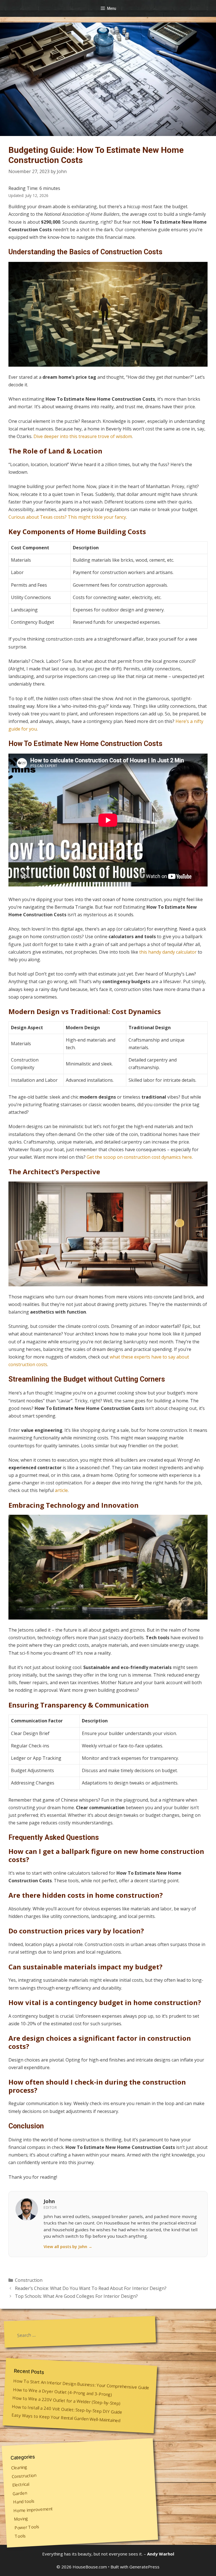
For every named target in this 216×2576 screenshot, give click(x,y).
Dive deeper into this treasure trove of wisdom (83, 436)
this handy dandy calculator (168, 952)
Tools (20, 2536)
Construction (29, 2280)
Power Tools (27, 2527)
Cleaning (19, 2467)
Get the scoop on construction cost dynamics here (139, 1157)
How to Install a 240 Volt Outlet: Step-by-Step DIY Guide (67, 2409)
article (61, 1490)
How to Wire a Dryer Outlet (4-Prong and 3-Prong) (62, 2392)
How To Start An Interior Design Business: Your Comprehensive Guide (81, 2384)
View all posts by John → (68, 2247)
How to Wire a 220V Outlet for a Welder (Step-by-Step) (67, 2401)
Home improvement (33, 2509)
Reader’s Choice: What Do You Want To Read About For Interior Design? (91, 2288)
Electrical (21, 2484)
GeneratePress (144, 2567)
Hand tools (24, 2501)
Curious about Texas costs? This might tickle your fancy (67, 517)
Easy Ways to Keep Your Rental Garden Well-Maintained (66, 2418)
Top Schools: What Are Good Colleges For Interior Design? (76, 2296)
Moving (21, 2519)
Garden (20, 2493)
